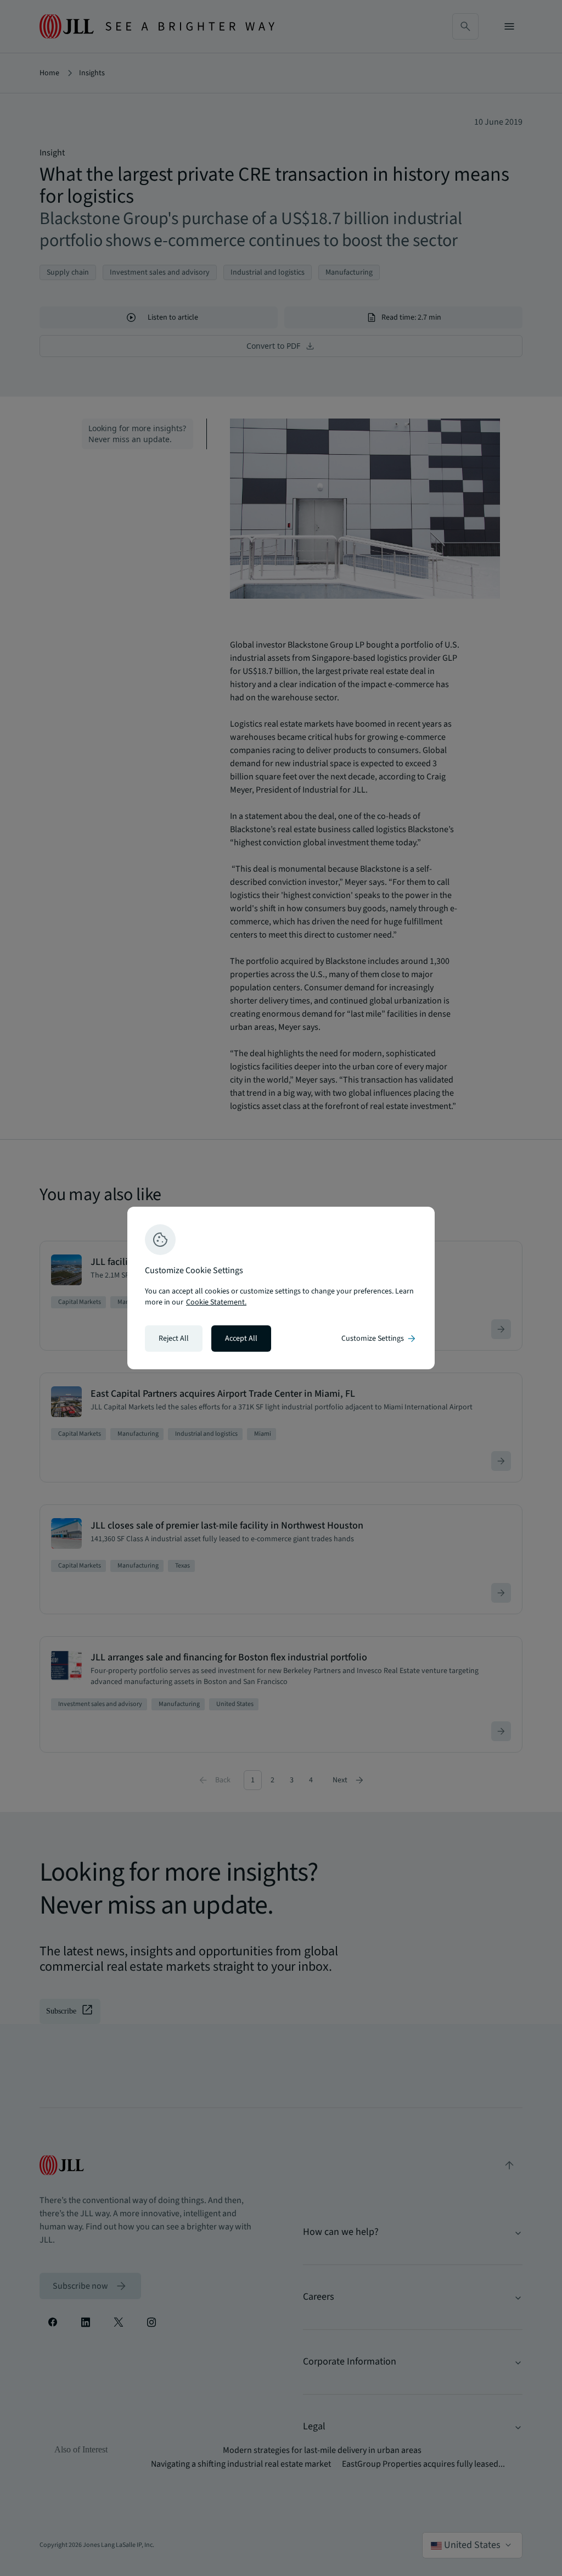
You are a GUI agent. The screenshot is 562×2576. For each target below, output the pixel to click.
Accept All (241, 1339)
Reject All (174, 1339)
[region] (281, 1288)
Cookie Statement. (216, 1302)
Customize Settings (379, 1339)
